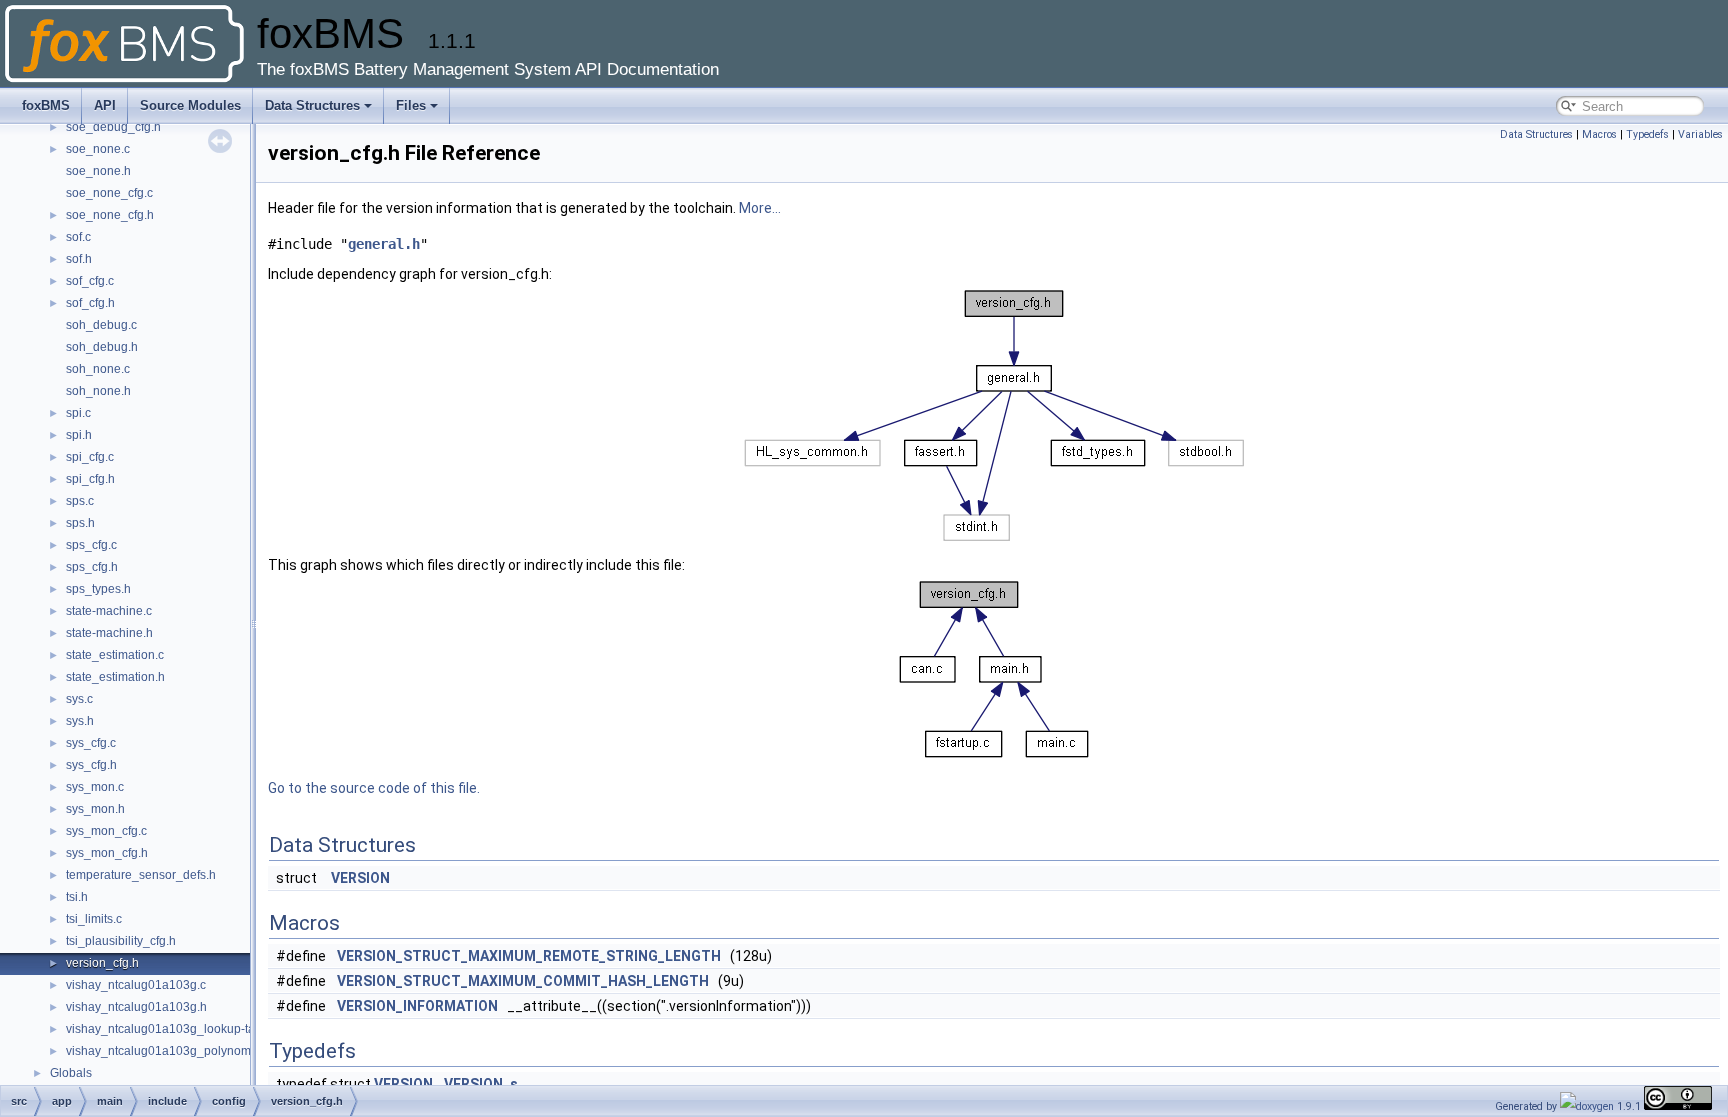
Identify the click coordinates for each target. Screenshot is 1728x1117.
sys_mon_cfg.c (106, 831)
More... (760, 208)
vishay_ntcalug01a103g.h (136, 1007)
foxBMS (46, 105)
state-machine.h (109, 633)
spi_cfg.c (90, 457)
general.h (384, 244)
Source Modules (190, 105)
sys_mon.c (95, 787)
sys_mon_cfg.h (107, 853)
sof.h (79, 259)
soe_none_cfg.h (110, 215)
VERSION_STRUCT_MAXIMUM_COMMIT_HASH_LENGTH (523, 981)
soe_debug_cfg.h (113, 127)
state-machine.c (109, 611)
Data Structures (312, 105)
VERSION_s (481, 1084)
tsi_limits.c (94, 919)
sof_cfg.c (90, 281)
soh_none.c (98, 369)
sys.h (80, 721)
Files (411, 105)
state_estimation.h (115, 677)
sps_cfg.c (91, 545)
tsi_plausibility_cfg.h (121, 941)
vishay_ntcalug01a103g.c (136, 985)
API (105, 105)
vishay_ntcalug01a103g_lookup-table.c (173, 1029)
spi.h (79, 435)
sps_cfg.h (92, 567)
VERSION (360, 878)
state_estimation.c (115, 655)
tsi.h (77, 897)
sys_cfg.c (91, 743)
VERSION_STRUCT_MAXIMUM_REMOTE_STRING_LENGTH (529, 956)
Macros (1599, 134)
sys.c (79, 699)
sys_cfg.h (91, 765)
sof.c (78, 237)
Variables (1700, 134)
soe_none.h (98, 171)
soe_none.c (98, 149)
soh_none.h (98, 391)
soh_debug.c (101, 325)
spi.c (78, 413)
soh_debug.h (102, 347)
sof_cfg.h (90, 303)
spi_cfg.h (90, 479)
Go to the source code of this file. (374, 788)
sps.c (80, 501)
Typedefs (1647, 134)
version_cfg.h (102, 963)
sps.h (80, 523)
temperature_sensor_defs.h (141, 875)
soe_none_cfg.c (109, 193)
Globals (71, 1073)
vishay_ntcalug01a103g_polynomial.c (169, 1051)
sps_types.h (98, 589)
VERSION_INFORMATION (417, 1006)
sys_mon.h (95, 809)
